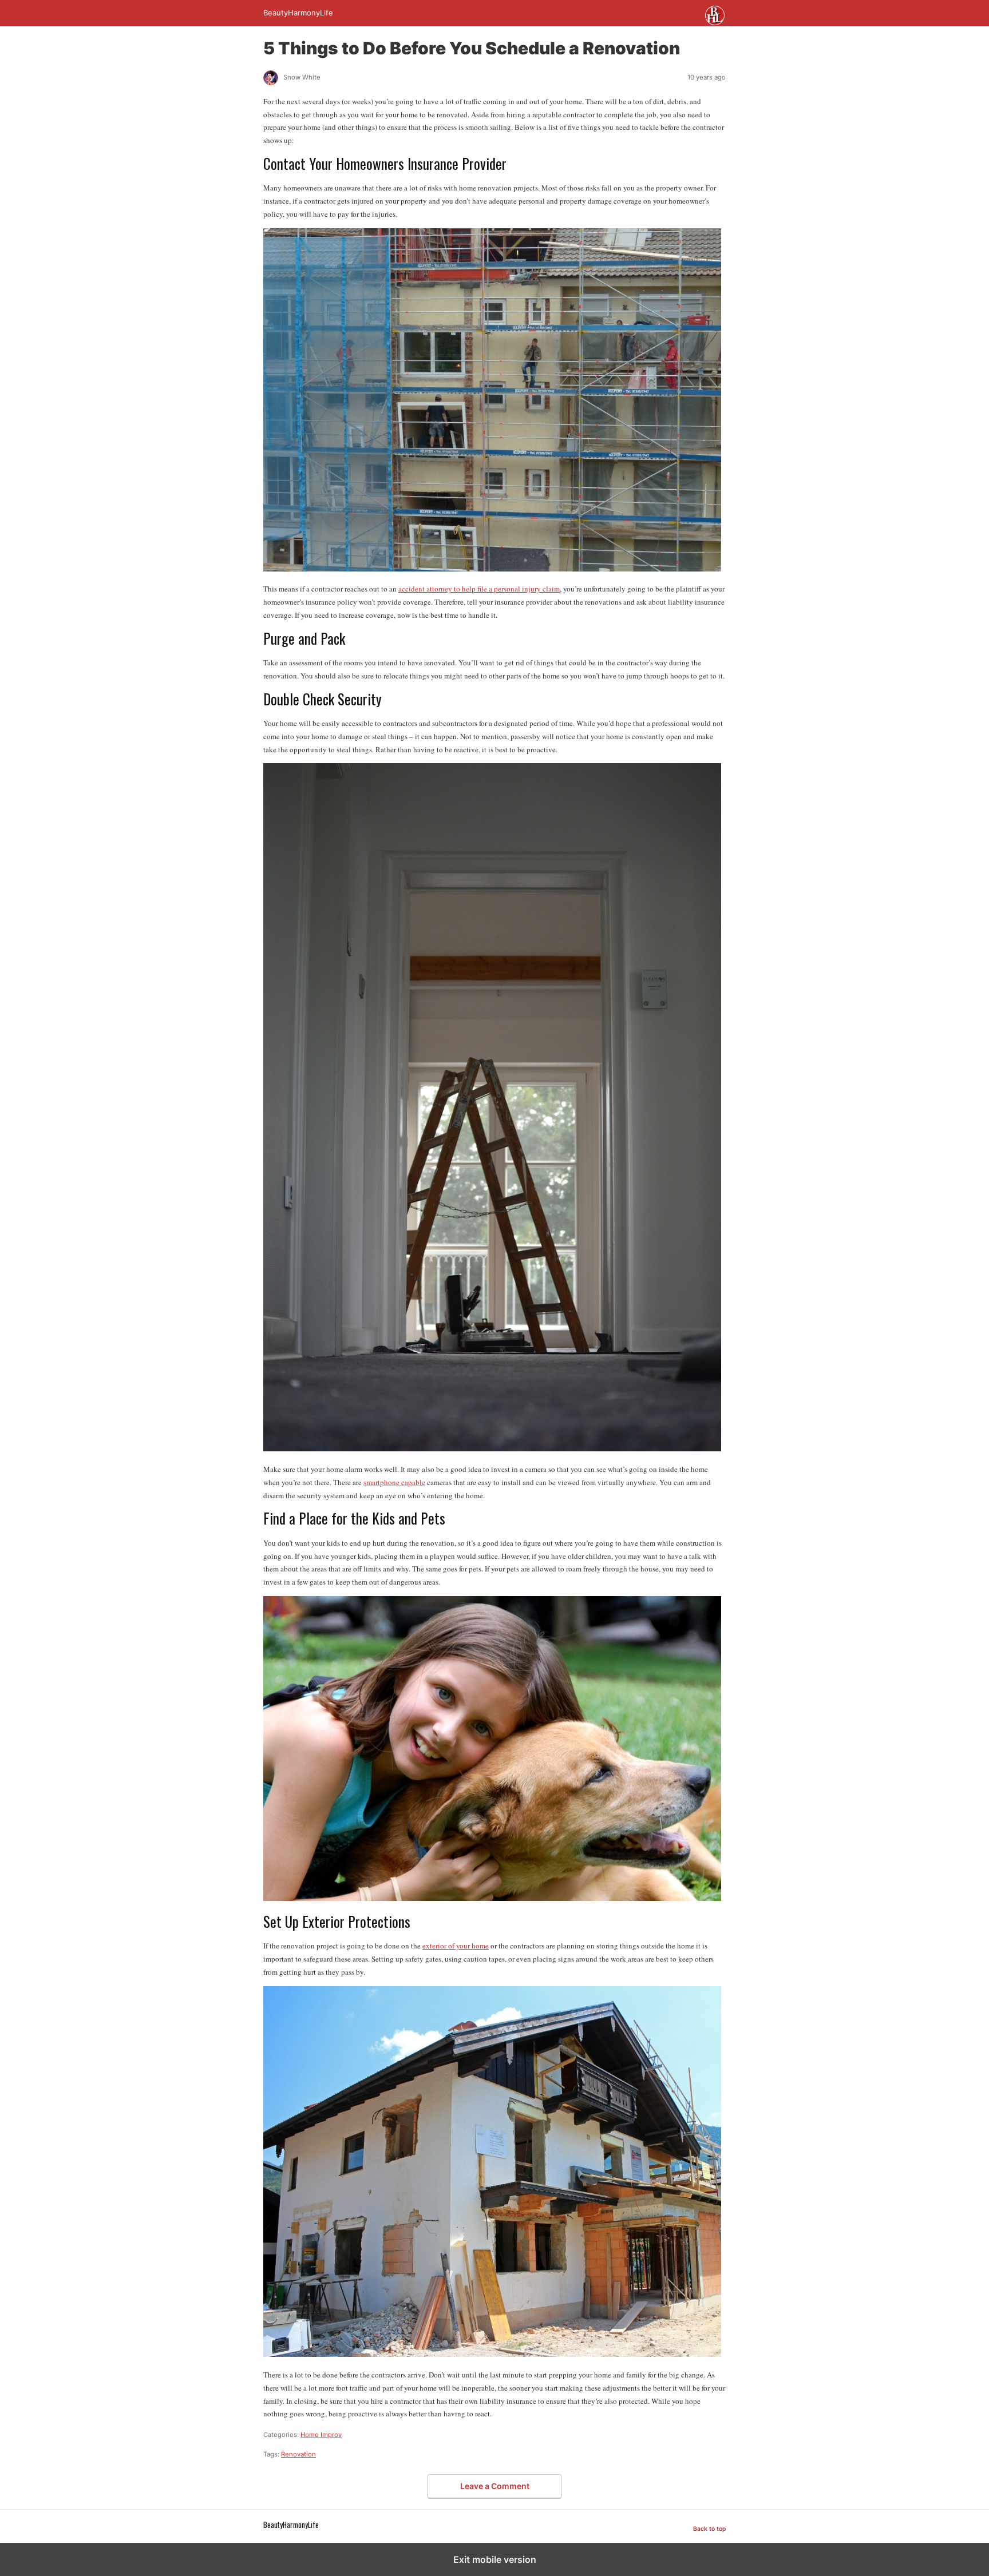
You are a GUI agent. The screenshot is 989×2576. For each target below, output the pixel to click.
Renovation (298, 2454)
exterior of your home (456, 1946)
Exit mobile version (495, 2559)
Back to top (709, 2529)
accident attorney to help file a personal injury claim (479, 589)
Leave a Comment (495, 2486)
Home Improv (321, 2435)
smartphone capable (394, 1482)
